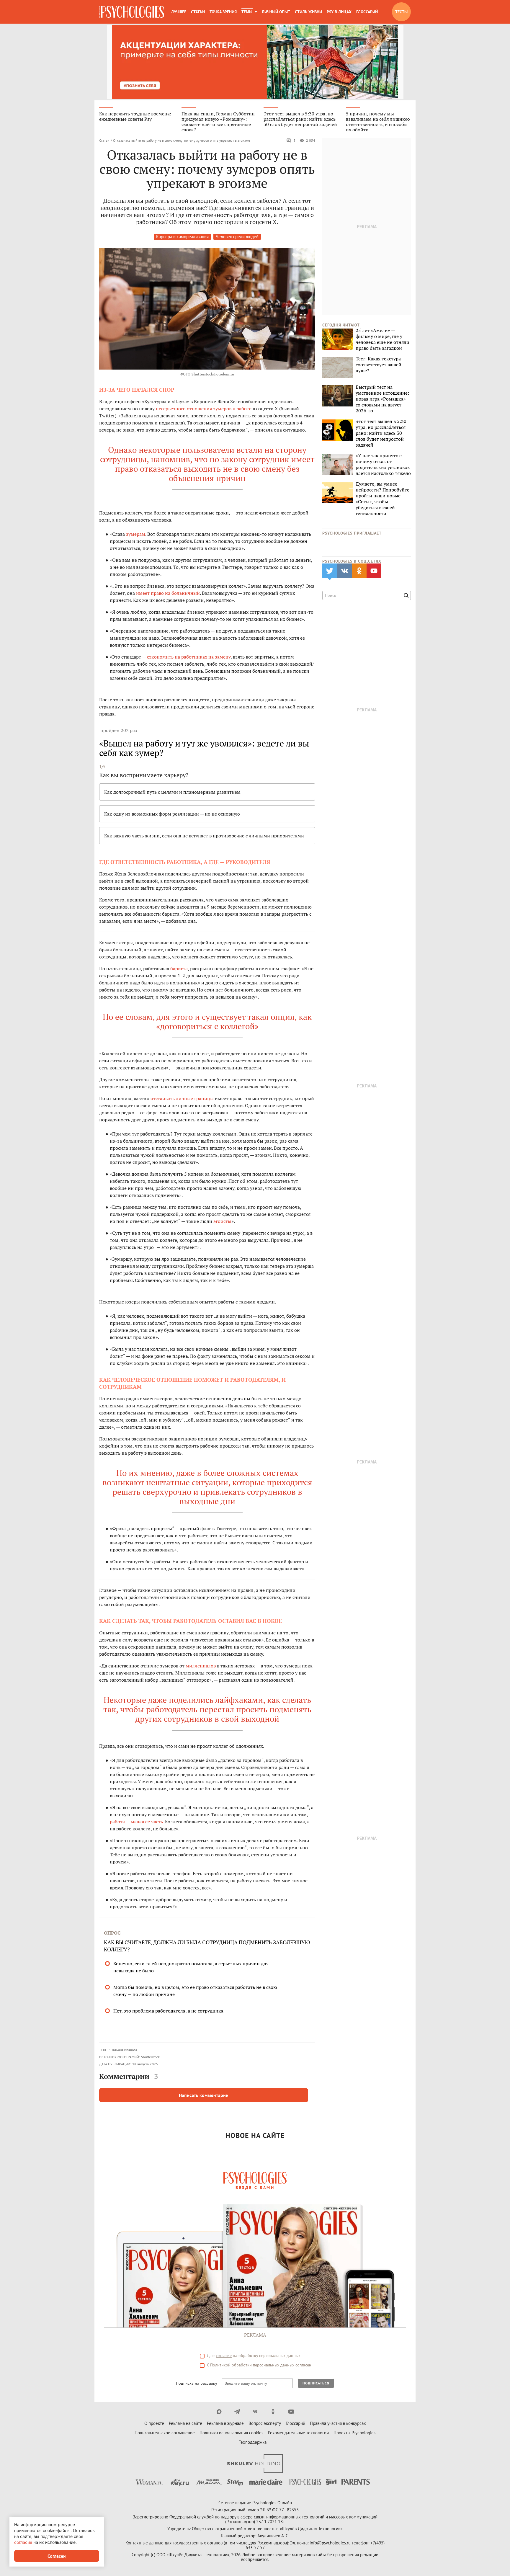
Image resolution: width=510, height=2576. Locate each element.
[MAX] (219, 2412)
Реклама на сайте (185, 2423)
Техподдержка (253, 2442)
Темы (247, 12)
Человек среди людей (237, 237)
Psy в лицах (339, 12)
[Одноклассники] (273, 2412)
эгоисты (222, 1221)
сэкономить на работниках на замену (189, 657)
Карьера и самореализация (182, 237)
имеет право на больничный (168, 593)
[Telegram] (237, 2412)
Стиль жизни (308, 12)
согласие (224, 2356)
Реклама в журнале (225, 2423)
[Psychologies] (132, 12)
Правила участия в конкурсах (338, 2423)
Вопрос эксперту (265, 2423)
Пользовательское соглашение (165, 2433)
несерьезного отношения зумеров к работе (204, 409)
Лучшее (179, 12)
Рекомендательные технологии (298, 2433)
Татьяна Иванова (124, 2050)
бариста (179, 968)
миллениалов (201, 1666)
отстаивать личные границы (182, 1098)
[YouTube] (291, 2412)
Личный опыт (276, 12)
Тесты (401, 12)
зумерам (136, 534)
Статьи (198, 12)
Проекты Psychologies (354, 2433)
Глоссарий (367, 12)
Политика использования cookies (231, 2433)
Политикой (220, 2365)
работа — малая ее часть (136, 1822)
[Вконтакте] (255, 2412)
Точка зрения (223, 12)
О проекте (154, 2423)
